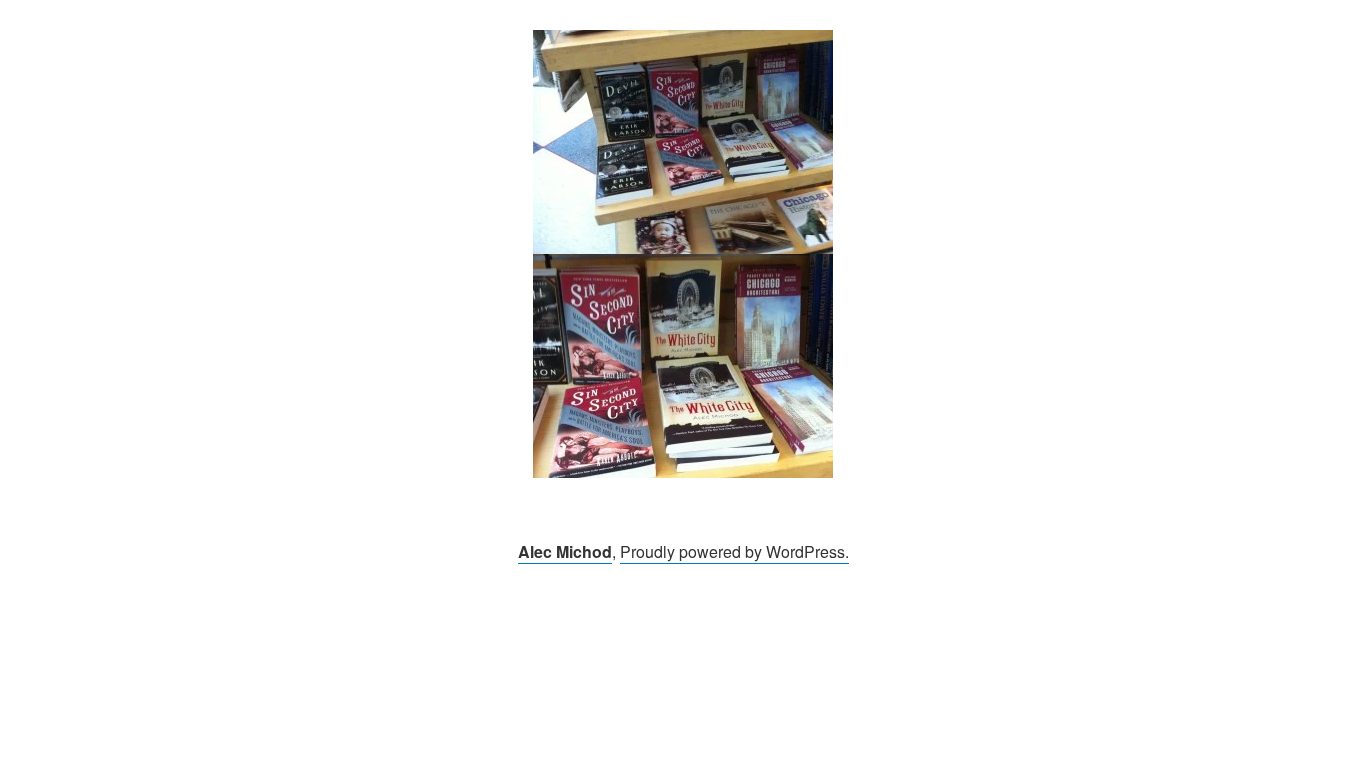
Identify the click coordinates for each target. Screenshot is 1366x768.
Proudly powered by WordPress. (734, 551)
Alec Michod (565, 551)
